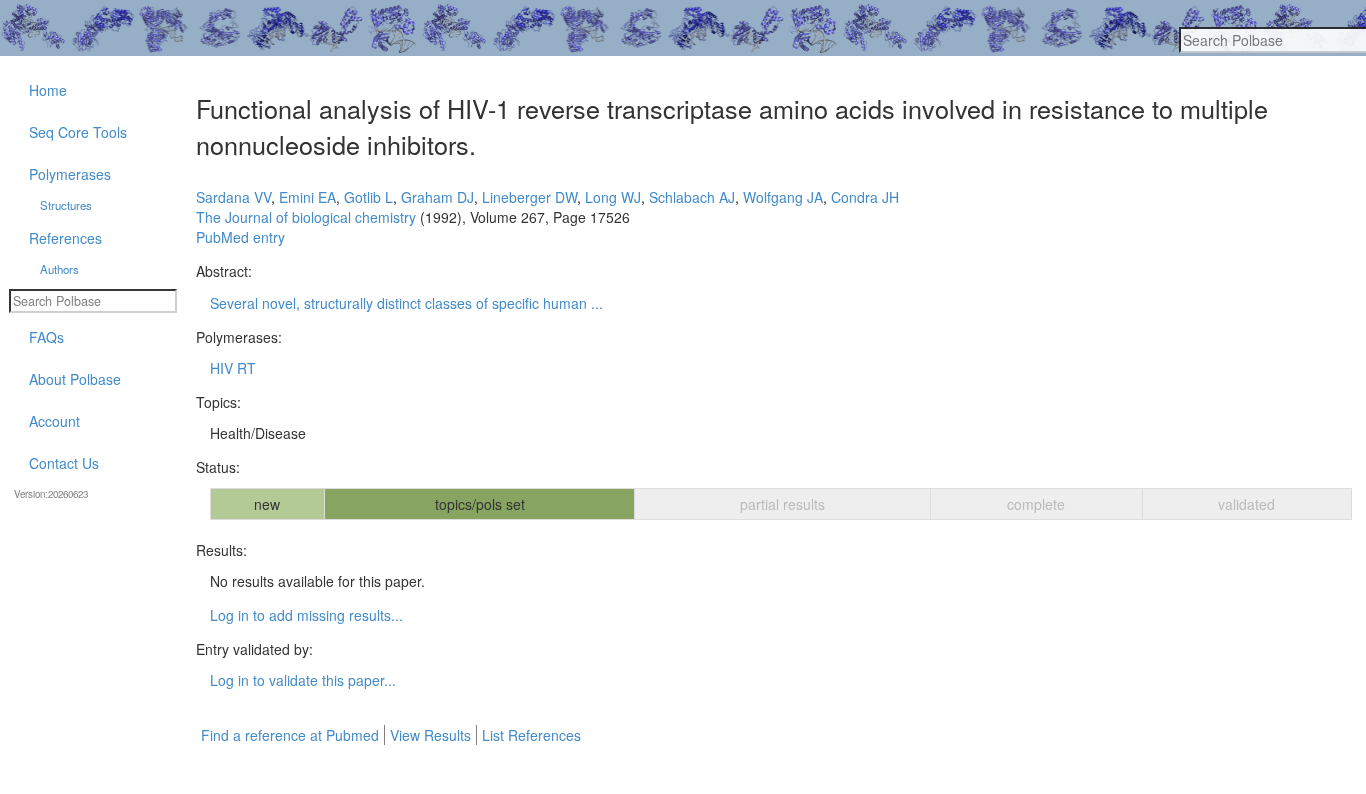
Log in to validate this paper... (303, 680)
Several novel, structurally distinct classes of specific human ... (406, 303)
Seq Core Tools (78, 132)
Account (54, 421)
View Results (430, 735)
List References (531, 735)
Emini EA (307, 197)
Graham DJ (437, 197)
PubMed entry (240, 237)
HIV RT (233, 368)
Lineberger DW (529, 197)
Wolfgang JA (783, 197)
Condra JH (865, 197)
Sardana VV (233, 197)
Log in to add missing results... (306, 615)
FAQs (46, 337)
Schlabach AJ (692, 197)
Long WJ (613, 197)
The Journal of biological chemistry (306, 217)
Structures (66, 205)
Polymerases (70, 174)
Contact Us (64, 463)
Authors (59, 269)
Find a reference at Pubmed (290, 735)
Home (48, 90)
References (65, 238)
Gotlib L (368, 197)
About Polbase (75, 379)
